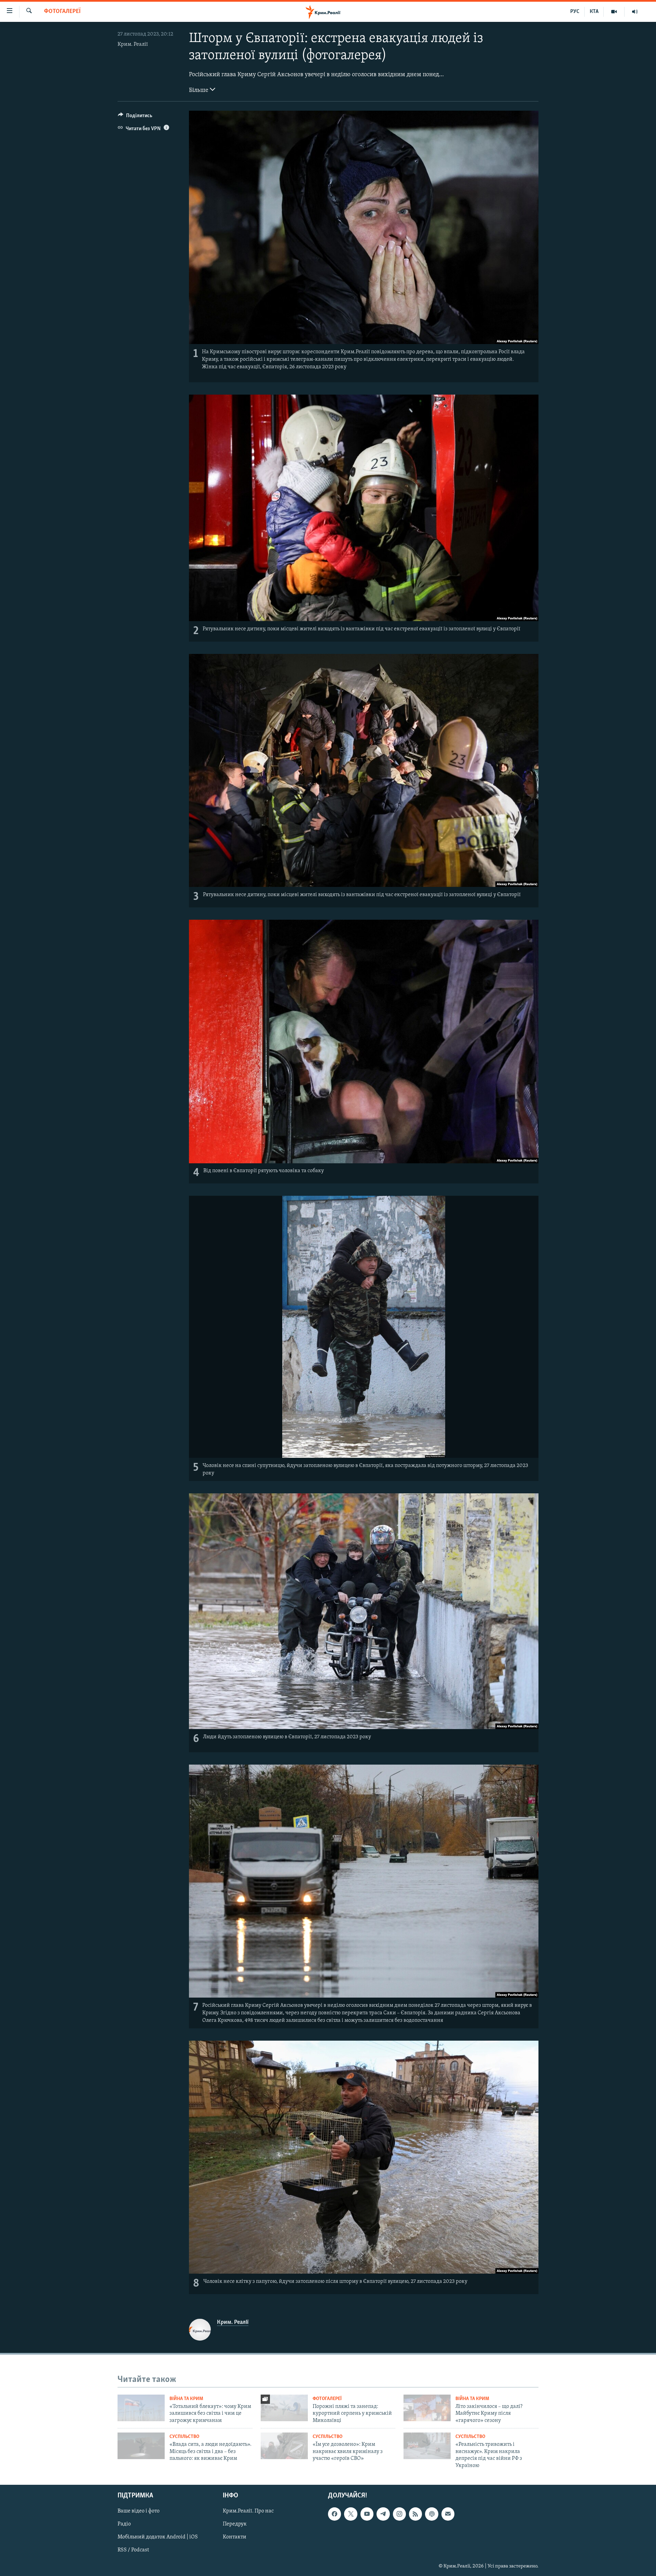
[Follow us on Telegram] (383, 2514)
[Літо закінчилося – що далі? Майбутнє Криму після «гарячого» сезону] (427, 2408)
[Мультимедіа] (614, 12)
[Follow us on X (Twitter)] (351, 2514)
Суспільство (184, 2437)
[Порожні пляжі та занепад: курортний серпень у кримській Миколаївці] (284, 2408)
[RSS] (415, 2514)
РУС (575, 12)
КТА (594, 12)
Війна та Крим (186, 2399)
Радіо (124, 2524)
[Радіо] (635, 12)
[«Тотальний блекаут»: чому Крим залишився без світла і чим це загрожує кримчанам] (141, 2408)
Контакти (235, 2537)
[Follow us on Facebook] (334, 2514)
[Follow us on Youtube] (367, 2514)
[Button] (135, 117)
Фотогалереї (62, 12)
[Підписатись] (448, 2514)
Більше (199, 91)
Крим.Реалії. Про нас (248, 2511)
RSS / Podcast (133, 2550)
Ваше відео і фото (139, 2511)
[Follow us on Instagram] (399, 2514)
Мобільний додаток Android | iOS (158, 2537)
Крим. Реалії (133, 44)
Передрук (235, 2524)
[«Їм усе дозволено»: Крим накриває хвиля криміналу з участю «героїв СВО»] (284, 2446)
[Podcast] (432, 2514)
